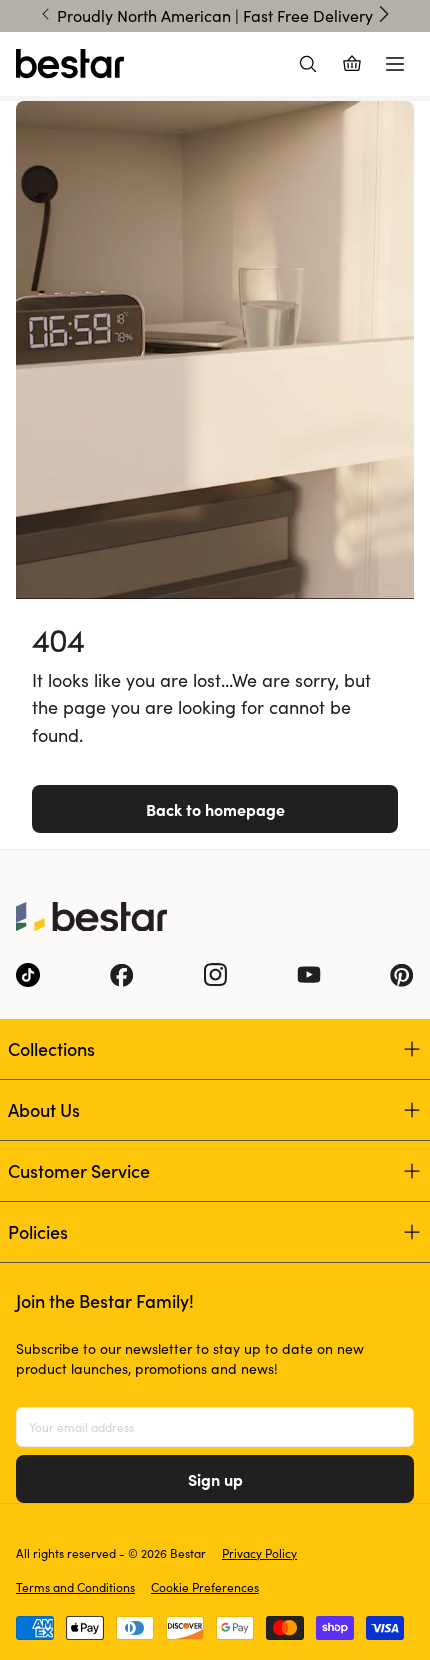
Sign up (215, 1479)
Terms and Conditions (75, 1587)
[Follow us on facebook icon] (122, 975)
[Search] (308, 64)
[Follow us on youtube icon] (309, 975)
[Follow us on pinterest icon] (402, 975)
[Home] (70, 64)
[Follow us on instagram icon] (215, 975)
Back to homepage (215, 809)
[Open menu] (395, 64)
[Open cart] (352, 64)
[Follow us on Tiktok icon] (28, 975)
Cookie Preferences (205, 1587)
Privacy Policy (259, 1553)
